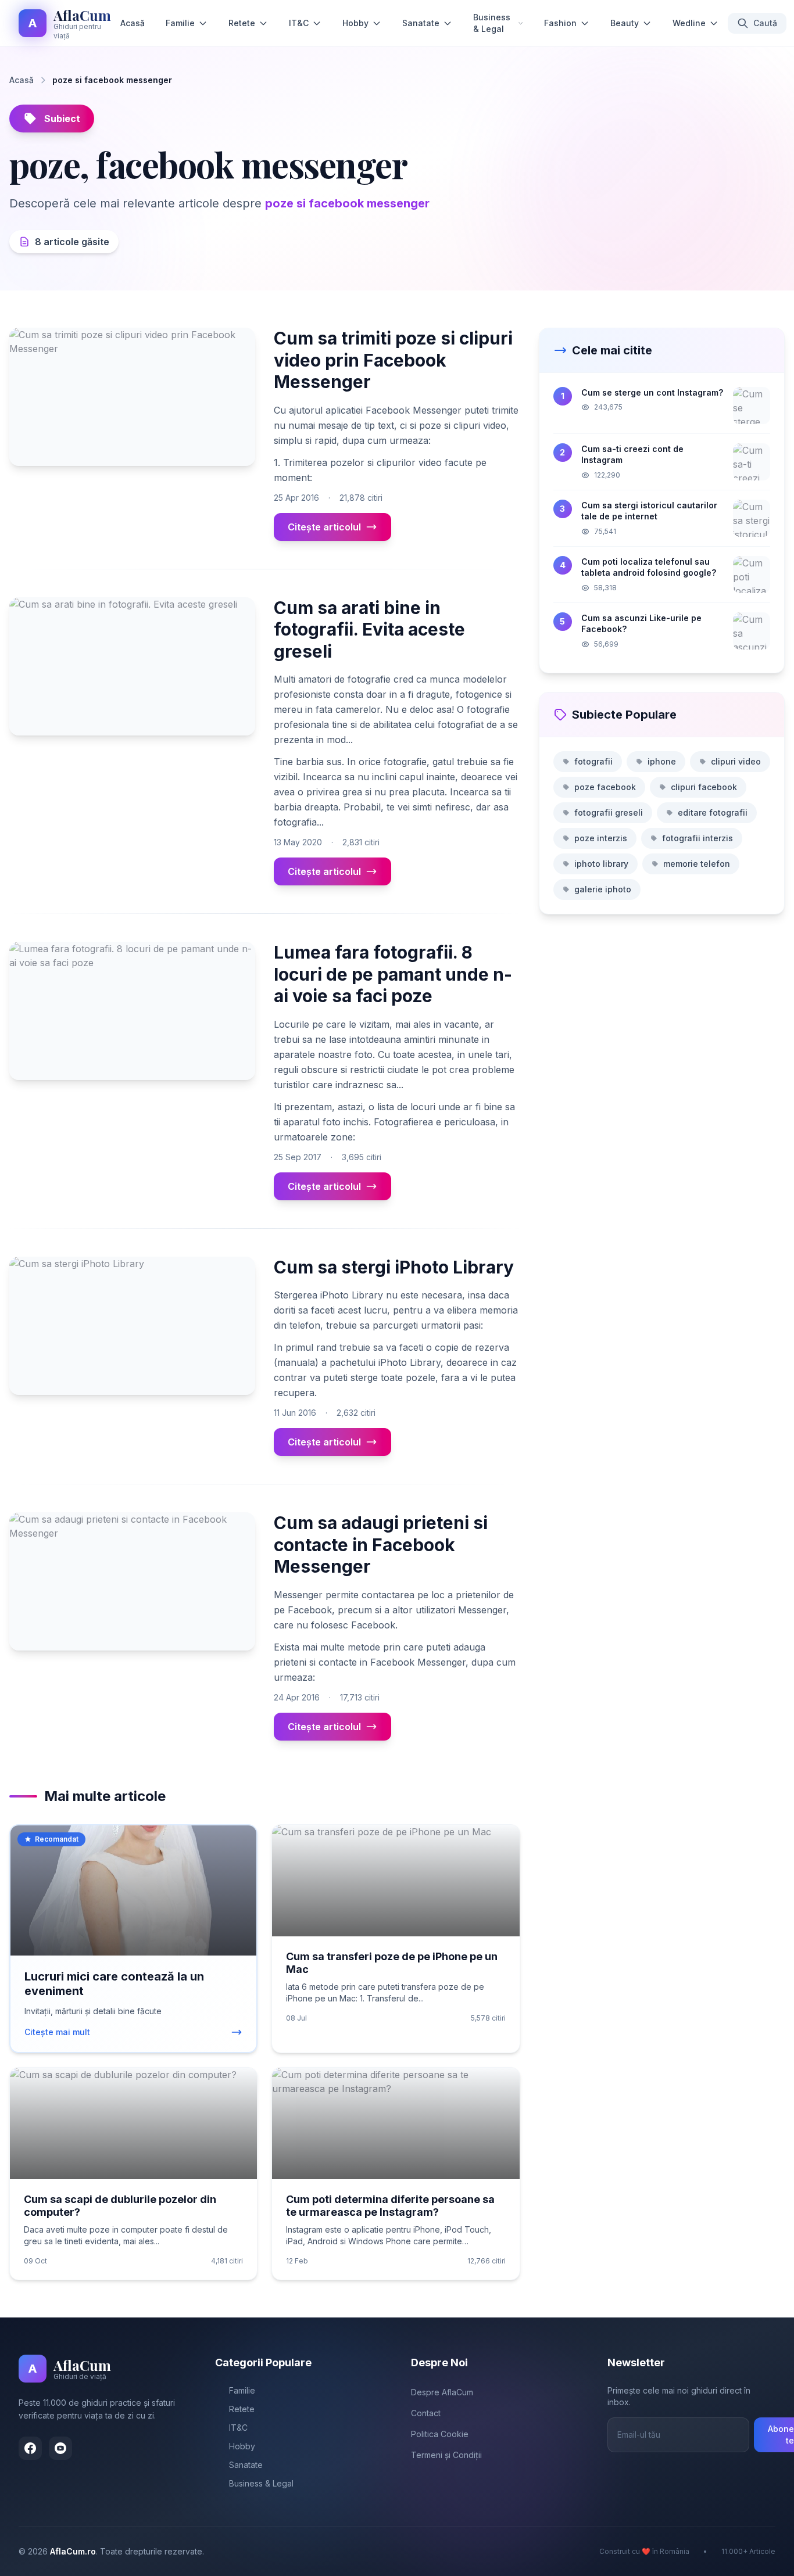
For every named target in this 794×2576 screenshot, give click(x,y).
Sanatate (421, 23)
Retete (242, 23)
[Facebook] (30, 2448)
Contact (426, 2413)
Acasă (133, 23)
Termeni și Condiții (446, 2455)
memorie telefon (697, 864)
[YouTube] (60, 2448)
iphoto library (601, 864)
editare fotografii (713, 812)
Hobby (355, 23)
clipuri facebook (704, 787)
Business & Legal (492, 23)
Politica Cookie (440, 2434)
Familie (180, 23)
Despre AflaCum (442, 2392)
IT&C (299, 23)
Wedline (689, 23)
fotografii (593, 761)
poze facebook (605, 787)
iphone (662, 761)
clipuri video (736, 761)
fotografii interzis (698, 838)
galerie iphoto (603, 889)
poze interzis (601, 838)
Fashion (560, 23)
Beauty (625, 23)
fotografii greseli (609, 812)
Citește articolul (324, 527)
